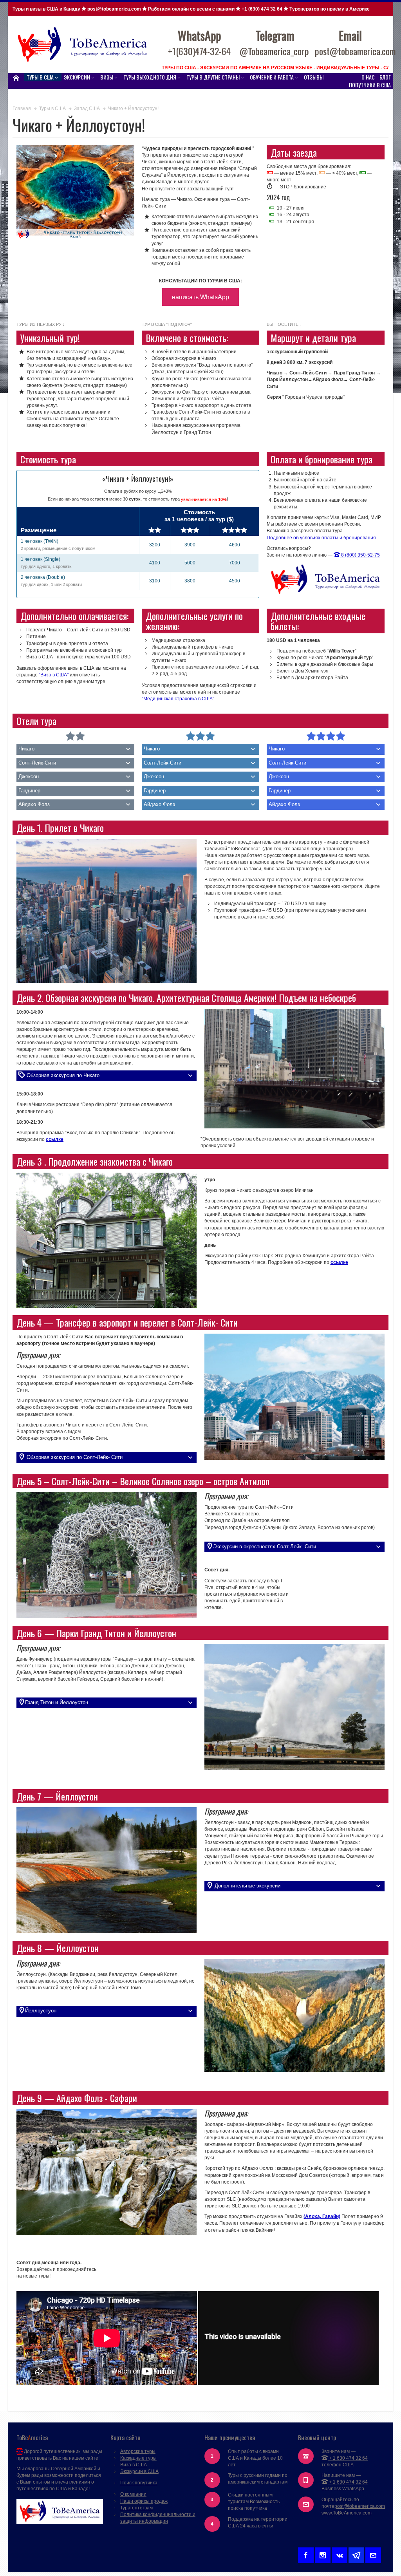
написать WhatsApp (200, 297)
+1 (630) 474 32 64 (262, 9)
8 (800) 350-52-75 (360, 555)
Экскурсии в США (139, 2471)
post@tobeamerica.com (360, 2506)
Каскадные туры (138, 2458)
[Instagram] (323, 2554)
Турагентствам (136, 2508)
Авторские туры (138, 2451)
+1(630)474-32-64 (199, 51)
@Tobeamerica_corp (274, 51)
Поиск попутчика (139, 2483)
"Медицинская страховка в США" (178, 699)
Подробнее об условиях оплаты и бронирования (321, 538)
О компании (133, 2494)
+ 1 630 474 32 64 (348, 2458)
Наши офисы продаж (144, 2501)
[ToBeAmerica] (83, 45)
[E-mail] (373, 2554)
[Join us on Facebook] (306, 2554)
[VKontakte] (340, 2554)
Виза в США (134, 2465)
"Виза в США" (54, 675)
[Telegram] (356, 2554)
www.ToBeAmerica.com (347, 2513)
